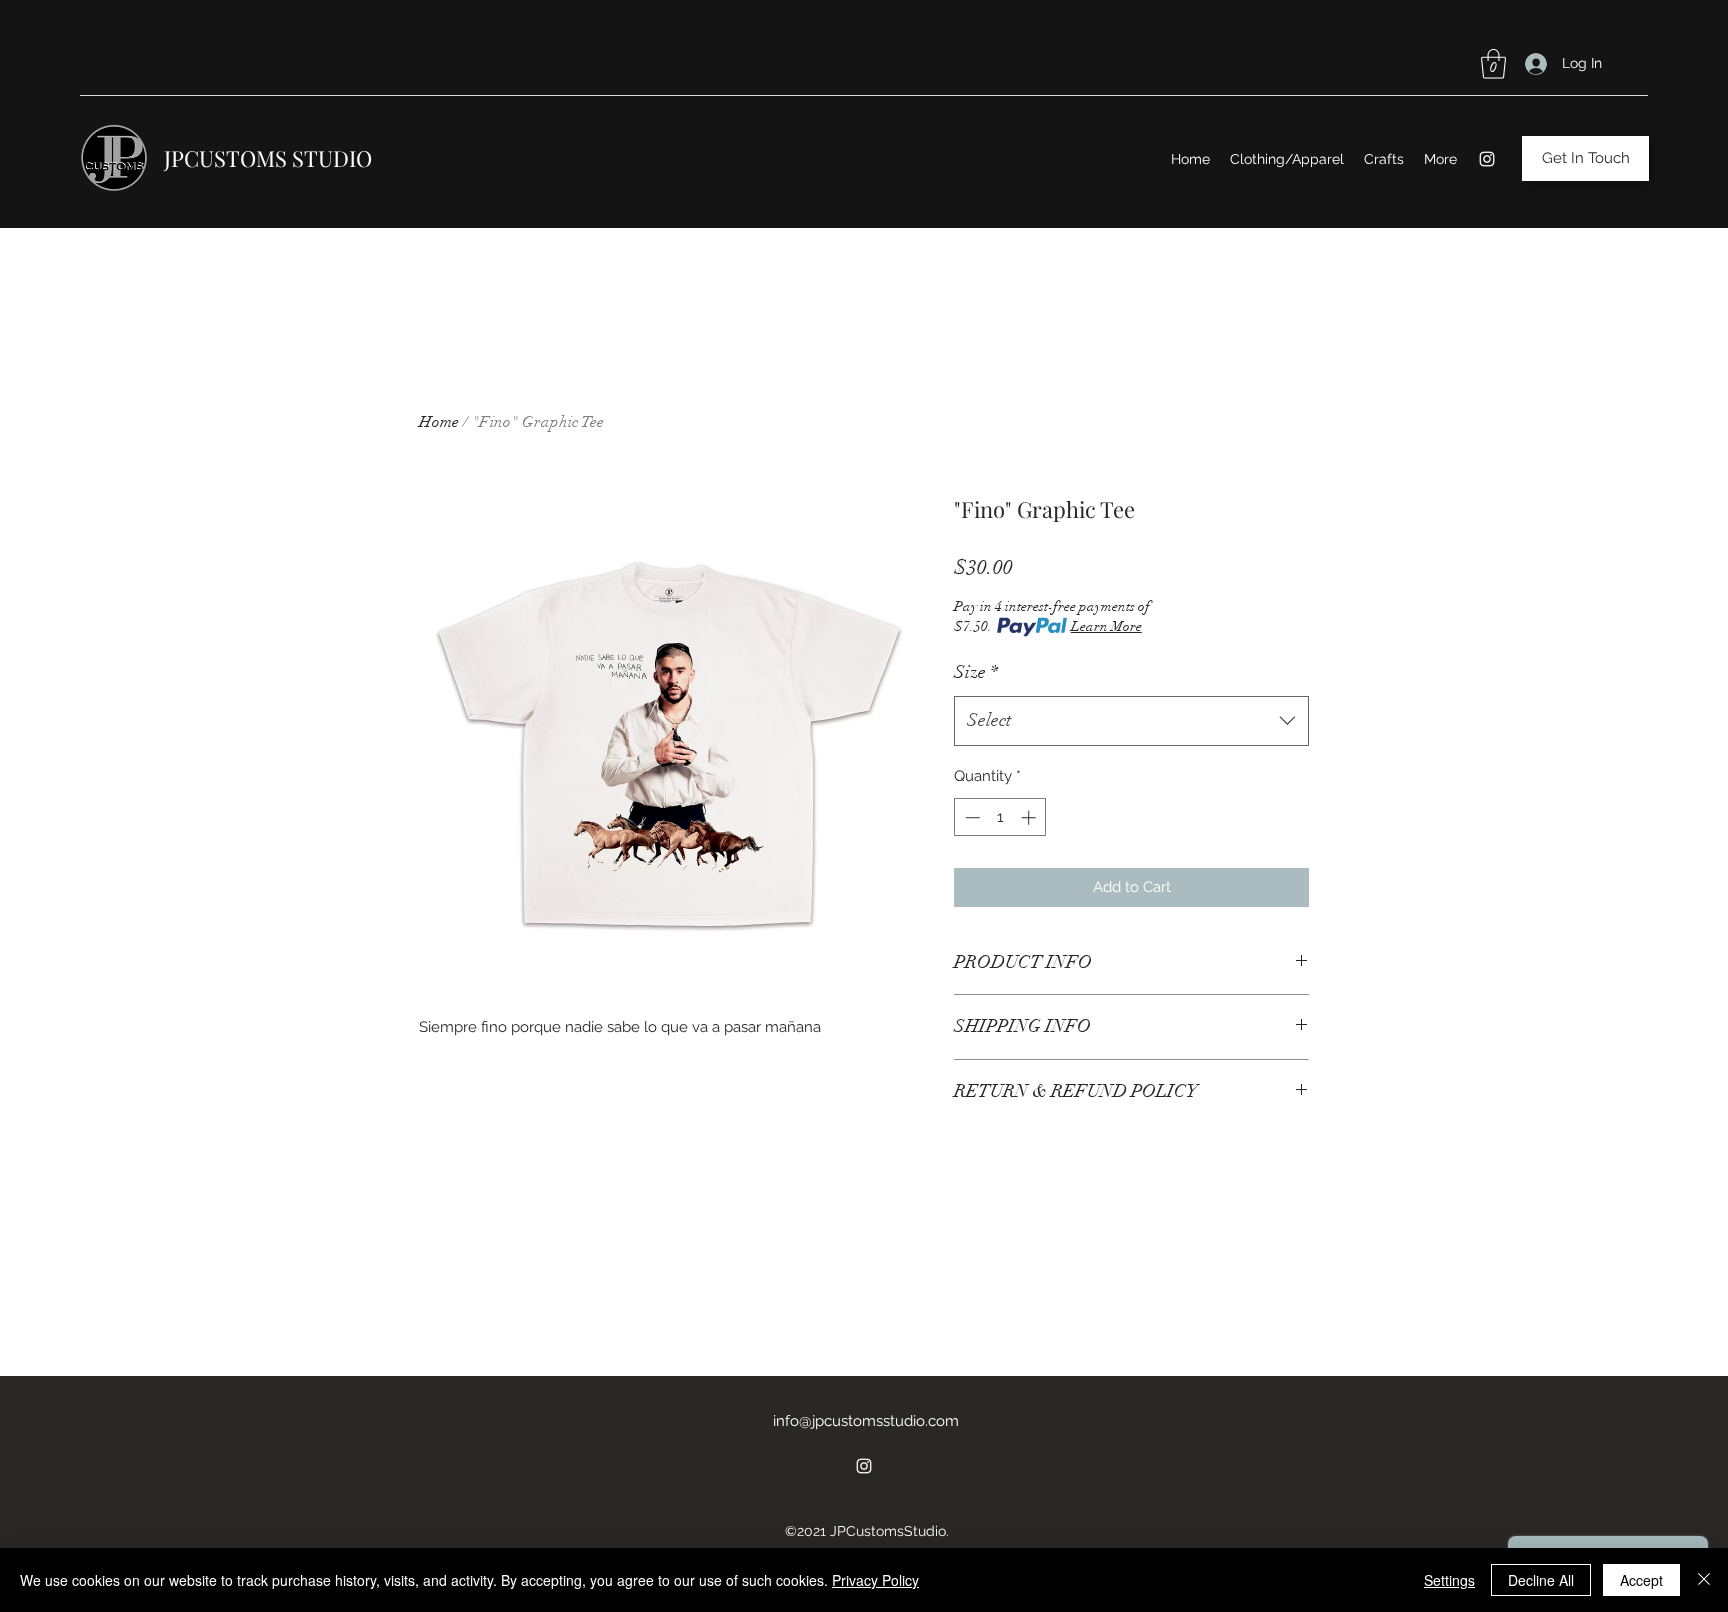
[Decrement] (970, 817)
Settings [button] (1449, 1580)
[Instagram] (1487, 159)
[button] (1493, 64)
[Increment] (1030, 817)
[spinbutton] (1000, 817)
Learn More (1106, 626)
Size (976, 672)
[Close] (1704, 1580)
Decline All (1541, 1580)
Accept (1641, 1580)
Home (439, 422)
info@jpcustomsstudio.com (866, 1421)
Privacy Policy (875, 1580)
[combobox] (1131, 721)
